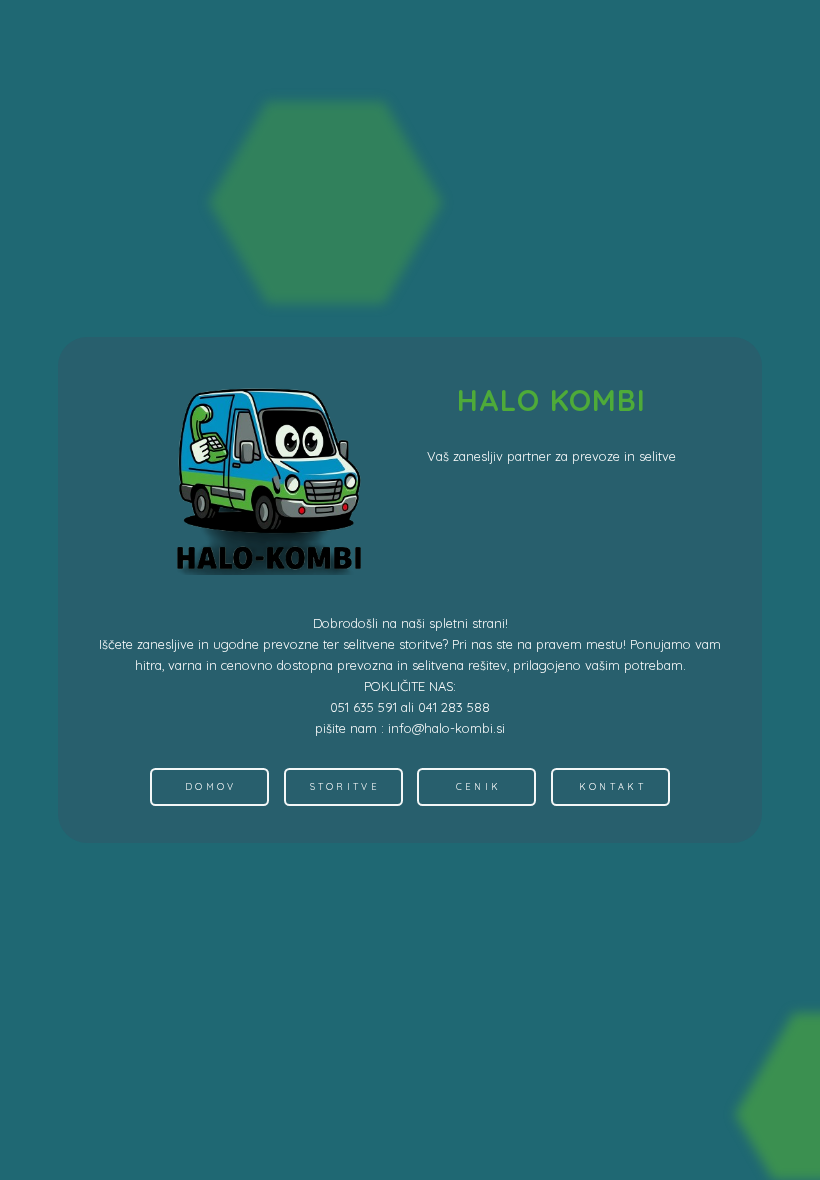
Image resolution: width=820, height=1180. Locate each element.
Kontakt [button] (612, 786)
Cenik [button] (479, 786)
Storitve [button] (345, 786)
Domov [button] (211, 786)
